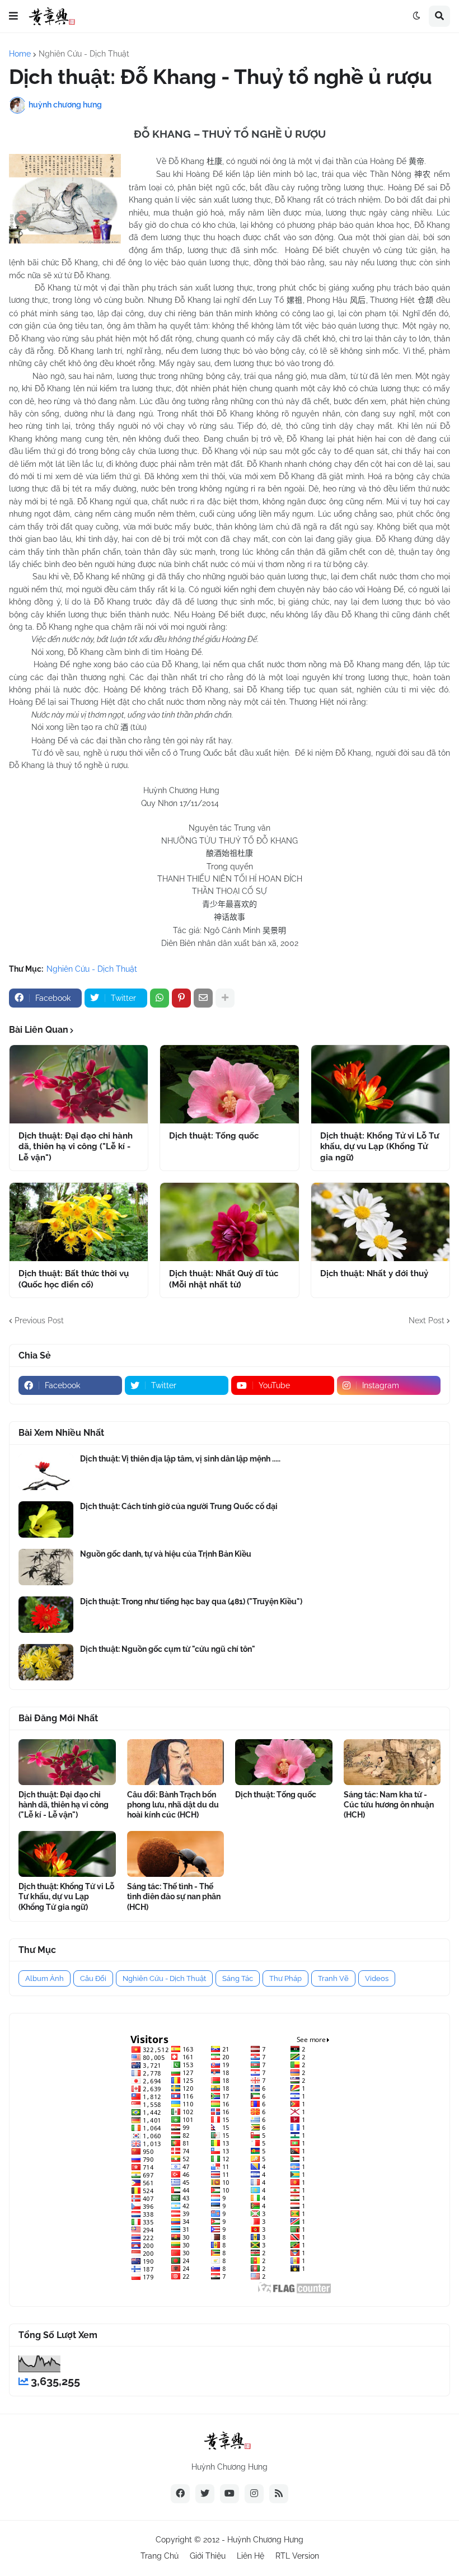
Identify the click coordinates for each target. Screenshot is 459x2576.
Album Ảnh (45, 1978)
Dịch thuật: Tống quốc (214, 1136)
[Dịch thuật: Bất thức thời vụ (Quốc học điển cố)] (79, 1222)
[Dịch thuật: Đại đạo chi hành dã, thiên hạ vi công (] (79, 1084)
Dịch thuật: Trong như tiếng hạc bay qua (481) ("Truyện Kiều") (191, 1601)
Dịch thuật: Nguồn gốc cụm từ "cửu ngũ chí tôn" (168, 1649)
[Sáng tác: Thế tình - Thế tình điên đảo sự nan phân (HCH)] (176, 1854)
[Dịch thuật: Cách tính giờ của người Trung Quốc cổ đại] (46, 1519)
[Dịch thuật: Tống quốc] (229, 1084)
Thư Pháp (285, 1978)
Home (20, 54)
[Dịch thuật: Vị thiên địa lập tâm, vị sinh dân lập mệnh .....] (46, 1472)
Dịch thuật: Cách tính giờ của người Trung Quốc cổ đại (179, 1506)
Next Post (427, 1320)
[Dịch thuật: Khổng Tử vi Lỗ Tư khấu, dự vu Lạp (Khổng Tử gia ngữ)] (380, 1084)
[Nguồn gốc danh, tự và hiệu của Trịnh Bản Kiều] (46, 1567)
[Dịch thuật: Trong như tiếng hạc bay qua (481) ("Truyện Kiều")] (46, 1615)
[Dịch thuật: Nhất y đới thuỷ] (380, 1222)
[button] (13, 16)
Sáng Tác (238, 1978)
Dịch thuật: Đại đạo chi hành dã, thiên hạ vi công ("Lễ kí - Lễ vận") (76, 1147)
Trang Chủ (160, 2556)
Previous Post (39, 1320)
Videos (377, 1978)
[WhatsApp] (160, 998)
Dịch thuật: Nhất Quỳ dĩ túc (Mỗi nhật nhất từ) (224, 1279)
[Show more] (225, 998)
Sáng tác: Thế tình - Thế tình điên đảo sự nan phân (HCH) (174, 1896)
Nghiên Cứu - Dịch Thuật (84, 54)
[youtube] (230, 2494)
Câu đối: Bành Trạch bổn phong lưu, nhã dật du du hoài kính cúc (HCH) (173, 1805)
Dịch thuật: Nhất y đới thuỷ (374, 1273)
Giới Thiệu (208, 2556)
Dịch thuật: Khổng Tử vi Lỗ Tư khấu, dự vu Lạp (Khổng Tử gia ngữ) (380, 1147)
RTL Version (297, 2556)
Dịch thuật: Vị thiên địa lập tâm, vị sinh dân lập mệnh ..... (180, 1459)
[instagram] (254, 2494)
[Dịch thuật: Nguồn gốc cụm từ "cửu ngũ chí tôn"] (46, 1662)
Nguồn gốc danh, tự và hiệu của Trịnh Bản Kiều (166, 1554)
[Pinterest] (181, 998)
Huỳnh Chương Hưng (265, 2540)
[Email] (203, 998)
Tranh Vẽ (333, 1978)
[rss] (279, 2494)
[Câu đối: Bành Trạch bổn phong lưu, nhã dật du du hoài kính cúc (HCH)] (176, 1762)
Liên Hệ (250, 2556)
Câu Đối (93, 1978)
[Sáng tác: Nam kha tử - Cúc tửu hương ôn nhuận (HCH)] (392, 1762)
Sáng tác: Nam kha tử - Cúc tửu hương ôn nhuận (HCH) (389, 1805)
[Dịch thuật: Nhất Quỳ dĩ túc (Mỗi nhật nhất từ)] (229, 1222)
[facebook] (180, 2494)
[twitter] (205, 2494)
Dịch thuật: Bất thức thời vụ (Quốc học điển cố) (74, 1279)
